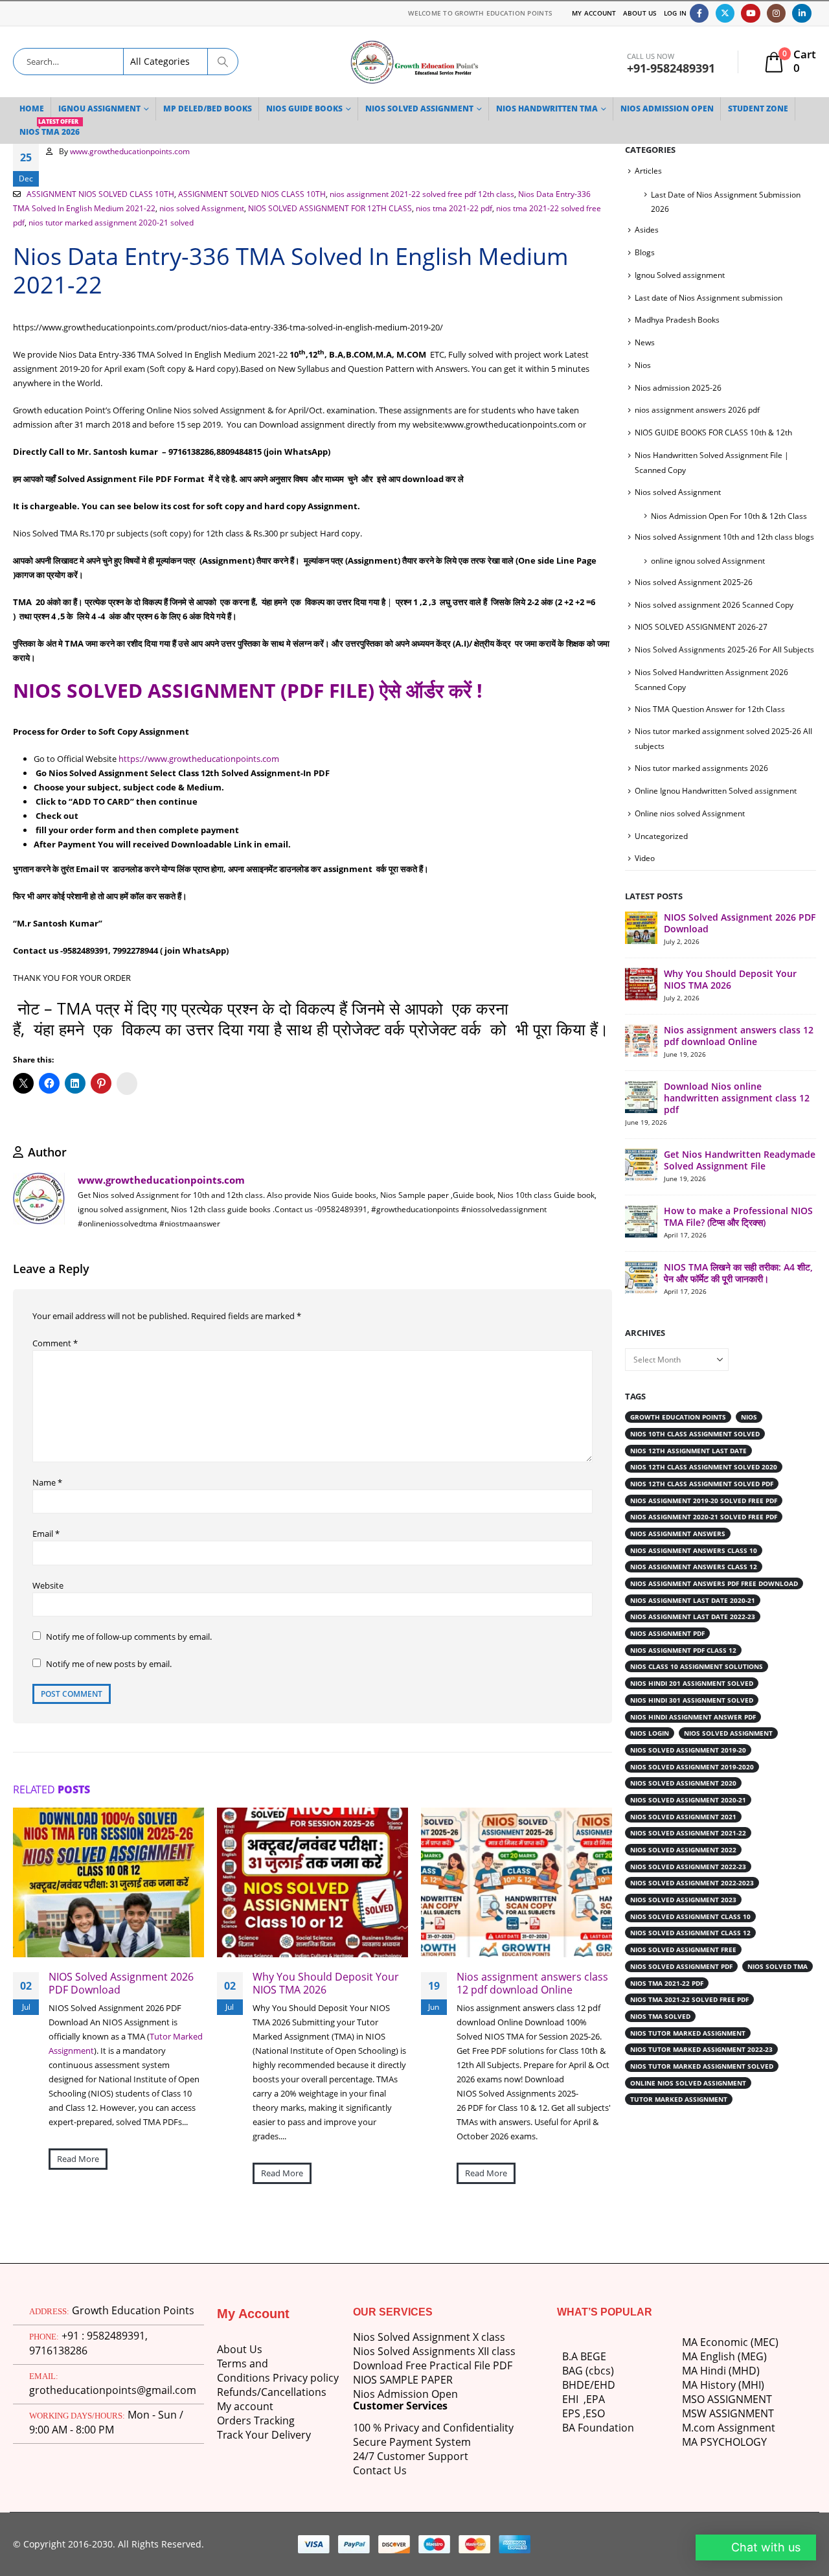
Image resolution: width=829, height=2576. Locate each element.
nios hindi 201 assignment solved (694, 1709)
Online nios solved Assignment (691, 828)
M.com (698, 2428)
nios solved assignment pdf (684, 1992)
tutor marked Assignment (681, 2125)
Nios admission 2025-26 (679, 388)
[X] (725, 13)
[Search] (223, 62)
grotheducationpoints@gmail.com (111, 2374)
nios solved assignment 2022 (685, 1876)
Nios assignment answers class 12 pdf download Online (531, 1983)
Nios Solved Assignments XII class (435, 2351)
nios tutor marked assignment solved (705, 2092)
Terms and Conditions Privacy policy (277, 2371)
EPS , (574, 2413)
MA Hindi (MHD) (721, 2371)
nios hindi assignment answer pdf (695, 1743)
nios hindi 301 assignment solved (694, 1726)
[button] (754, 2547)
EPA (596, 2399)
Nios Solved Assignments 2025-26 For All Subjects (725, 664)
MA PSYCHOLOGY (726, 2442)
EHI (573, 2399)
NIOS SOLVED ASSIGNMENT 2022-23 (690, 1892)
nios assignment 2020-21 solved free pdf (707, 1543)
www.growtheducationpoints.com (132, 151)
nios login (651, 1759)
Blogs (645, 252)
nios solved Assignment (203, 208)
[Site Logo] (414, 62)
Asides (647, 230)
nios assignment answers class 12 (695, 1593)
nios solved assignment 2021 (685, 1843)
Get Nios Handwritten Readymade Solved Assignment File (735, 1180)
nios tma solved (662, 2042)
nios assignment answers (679, 1559)
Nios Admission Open (405, 2394)
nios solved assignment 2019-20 (690, 1776)
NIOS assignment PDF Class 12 (686, 1676)
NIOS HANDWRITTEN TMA (558, 109)
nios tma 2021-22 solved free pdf (692, 2025)
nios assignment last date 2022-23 (695, 1642)
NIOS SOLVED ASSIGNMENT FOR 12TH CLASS (332, 208)
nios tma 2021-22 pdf (456, 208)
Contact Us (380, 2470)
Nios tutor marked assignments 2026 (702, 782)
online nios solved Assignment (690, 2109)
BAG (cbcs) (587, 2371)
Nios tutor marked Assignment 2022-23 (704, 2075)
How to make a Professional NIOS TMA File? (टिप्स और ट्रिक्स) (740, 1242)
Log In (675, 13)
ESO (595, 2413)
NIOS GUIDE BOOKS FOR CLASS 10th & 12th (713, 432)
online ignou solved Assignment (709, 575)
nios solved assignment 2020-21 (690, 1826)
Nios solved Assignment (679, 492)
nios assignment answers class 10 (695, 1576)
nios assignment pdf (669, 1659)
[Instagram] (776, 13)
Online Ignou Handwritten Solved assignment (717, 805)
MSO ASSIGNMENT (729, 2399)
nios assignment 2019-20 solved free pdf (707, 1526)
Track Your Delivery (265, 2435)
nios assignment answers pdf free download (718, 1609)
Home (32, 109)
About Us (638, 13)
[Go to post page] (108, 1882)
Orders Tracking (257, 2421)
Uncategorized (662, 850)
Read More (78, 2159)
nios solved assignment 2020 (685, 1809)
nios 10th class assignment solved (697, 1460)
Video (645, 872)
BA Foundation (598, 2428)
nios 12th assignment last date (691, 1477)
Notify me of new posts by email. (110, 1664)
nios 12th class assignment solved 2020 (706, 1493)
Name (47, 1482)
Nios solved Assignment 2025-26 (695, 596)
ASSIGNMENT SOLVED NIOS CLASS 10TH (248, 194)
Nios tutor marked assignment (690, 2059)
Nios (643, 365)
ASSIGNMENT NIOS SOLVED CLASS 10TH (99, 194)
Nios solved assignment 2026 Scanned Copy (716, 619)
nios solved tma (662, 2009)
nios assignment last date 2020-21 (695, 1626)
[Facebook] (699, 13)
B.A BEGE (584, 2356)
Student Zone (775, 109)
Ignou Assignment (101, 109)
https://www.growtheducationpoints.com (200, 759)
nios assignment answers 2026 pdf (698, 410)
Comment (54, 1343)
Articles (648, 171)
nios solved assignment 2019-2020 (694, 1793)
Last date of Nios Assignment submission (710, 298)
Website (49, 1585)
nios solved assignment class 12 (692, 1959)
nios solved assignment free (685, 1975)
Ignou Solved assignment (680, 275)
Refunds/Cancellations (271, 2392)
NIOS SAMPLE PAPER (404, 2380)
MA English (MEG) (725, 2356)
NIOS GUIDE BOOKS (308, 109)
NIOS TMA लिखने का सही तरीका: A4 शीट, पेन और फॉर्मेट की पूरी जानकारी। (739, 1299)
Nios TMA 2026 (51, 129)
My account (245, 2406)
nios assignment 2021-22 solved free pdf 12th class (420, 194)
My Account (589, 13)
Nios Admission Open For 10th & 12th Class (731, 516)
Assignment (744, 2428)
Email (46, 1534)
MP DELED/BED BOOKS (210, 109)
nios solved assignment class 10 (692, 1942)
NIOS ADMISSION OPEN (681, 109)
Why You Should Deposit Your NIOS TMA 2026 (323, 1983)
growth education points (681, 1443)
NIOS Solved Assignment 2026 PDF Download (121, 1983)
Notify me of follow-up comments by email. (129, 1637)
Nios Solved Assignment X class (429, 2337)
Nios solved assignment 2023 (685, 1926)
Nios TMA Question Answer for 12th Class (711, 723)
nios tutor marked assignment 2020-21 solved (132, 222)
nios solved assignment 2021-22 (690, 1859)
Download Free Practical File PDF (432, 2365)
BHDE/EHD (589, 2385)
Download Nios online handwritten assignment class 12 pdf (739, 1112)
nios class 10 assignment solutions (699, 1692)
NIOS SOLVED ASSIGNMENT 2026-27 (700, 641)
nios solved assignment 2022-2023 (694, 1909)
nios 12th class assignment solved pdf (705, 1510)
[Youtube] (750, 13)
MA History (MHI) (724, 2385)
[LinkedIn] (801, 13)
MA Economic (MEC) (730, 2342)
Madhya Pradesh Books (678, 320)
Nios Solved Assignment (426, 109)
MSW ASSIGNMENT (730, 2413)
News (645, 342)
